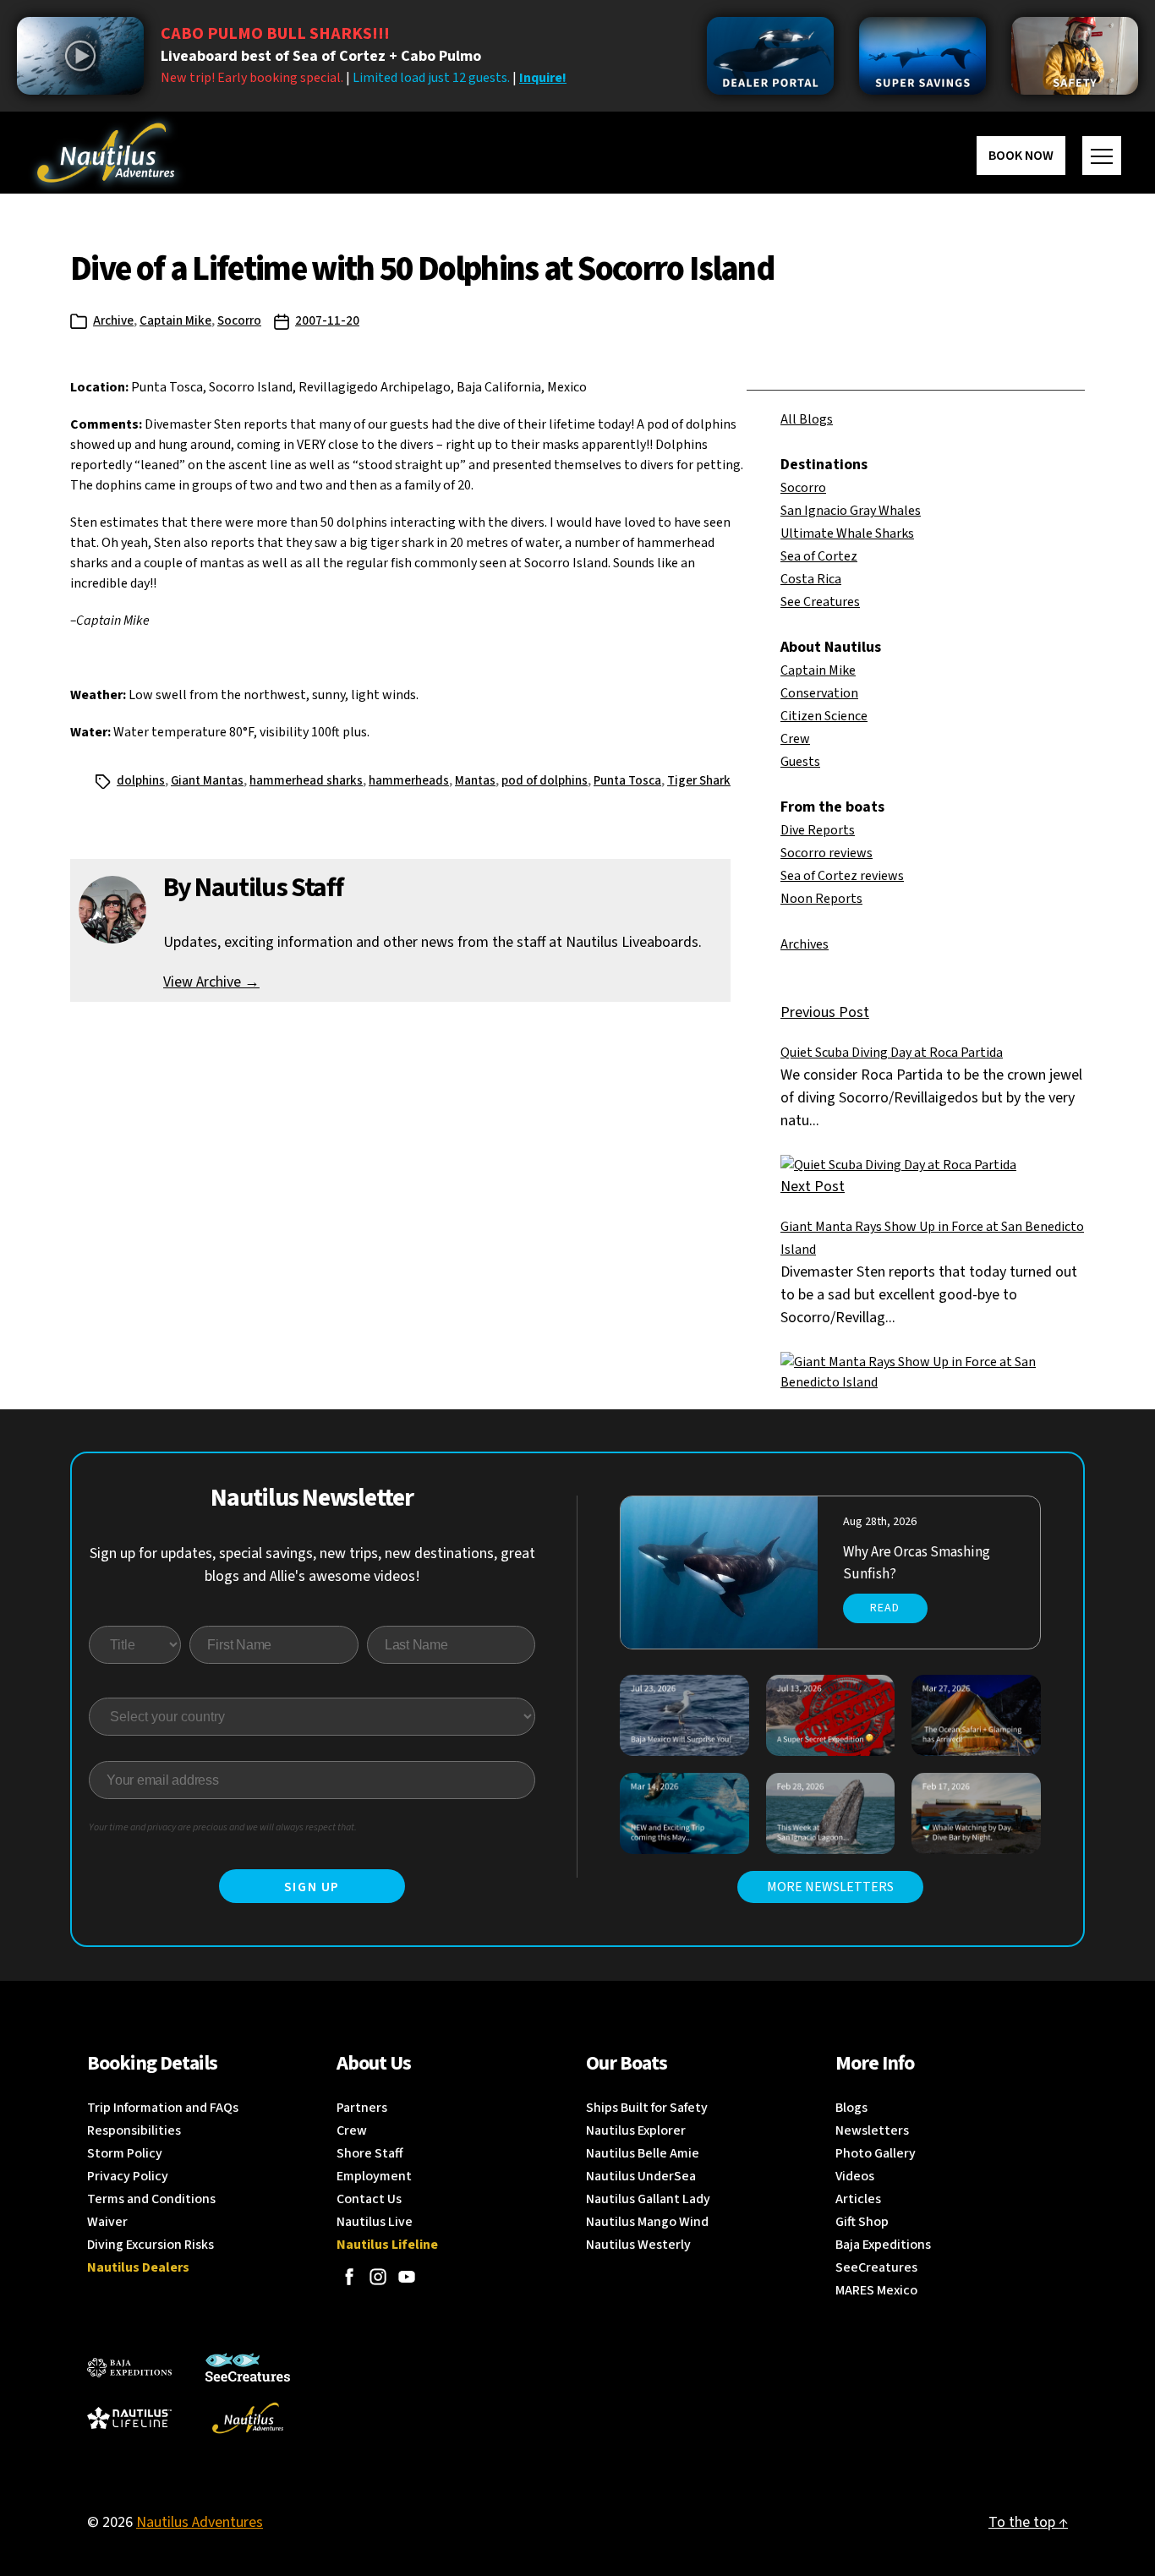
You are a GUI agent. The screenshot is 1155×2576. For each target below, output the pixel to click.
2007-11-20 (327, 321)
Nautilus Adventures (200, 2522)
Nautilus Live (375, 2222)
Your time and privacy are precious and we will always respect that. (223, 1827)
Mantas (475, 781)
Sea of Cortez (819, 556)
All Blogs (807, 419)
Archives (805, 944)
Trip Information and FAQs (163, 2108)
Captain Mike (175, 321)
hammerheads (409, 781)
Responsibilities (134, 2130)
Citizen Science (824, 716)
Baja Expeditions (883, 2245)
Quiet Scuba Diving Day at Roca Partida (892, 1053)
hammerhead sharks (306, 781)
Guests (800, 762)
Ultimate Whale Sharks (847, 533)
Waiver (107, 2222)
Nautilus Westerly (638, 2245)
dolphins (141, 781)
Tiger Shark (699, 781)
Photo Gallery (876, 2153)
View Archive (211, 982)
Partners (362, 2108)
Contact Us (369, 2199)
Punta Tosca (627, 781)
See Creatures (820, 602)
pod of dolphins (545, 781)
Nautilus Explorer (636, 2130)
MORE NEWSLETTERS (830, 1887)
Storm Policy (125, 2153)
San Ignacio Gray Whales (851, 511)
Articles (858, 2199)
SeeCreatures (876, 2267)
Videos (855, 2176)
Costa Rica (811, 579)
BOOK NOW (1021, 156)
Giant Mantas (207, 781)
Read (885, 1608)
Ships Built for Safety (647, 2108)
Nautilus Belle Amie (643, 2153)
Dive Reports (818, 830)
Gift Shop (862, 2222)
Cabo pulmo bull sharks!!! (275, 34)
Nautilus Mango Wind (647, 2222)
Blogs (851, 2108)
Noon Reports (821, 899)
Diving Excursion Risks (151, 2245)
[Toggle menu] (1102, 156)
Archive (113, 321)
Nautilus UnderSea (641, 2176)
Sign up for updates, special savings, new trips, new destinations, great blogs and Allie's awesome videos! (312, 1565)
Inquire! (543, 78)
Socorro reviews (827, 853)
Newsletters (872, 2130)
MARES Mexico (876, 2290)
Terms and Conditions (151, 2199)
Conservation (819, 693)
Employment (374, 2176)
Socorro (239, 321)
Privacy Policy (128, 2176)
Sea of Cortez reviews (842, 876)
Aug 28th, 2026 (880, 1522)
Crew (795, 739)
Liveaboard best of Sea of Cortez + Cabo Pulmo (321, 56)
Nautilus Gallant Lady (648, 2199)
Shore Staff (370, 2153)
